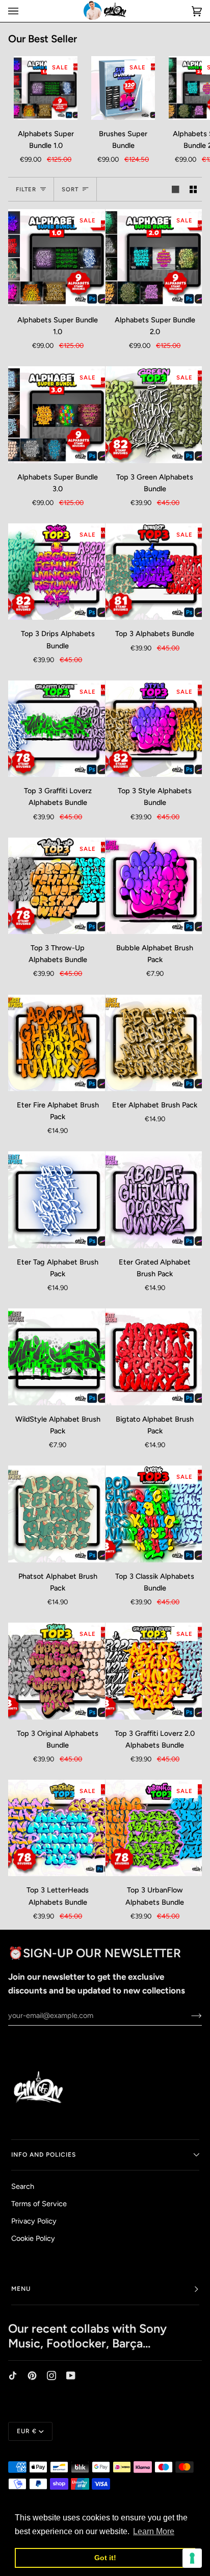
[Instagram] (51, 2376)
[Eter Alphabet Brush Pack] (154, 1043)
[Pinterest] (32, 2376)
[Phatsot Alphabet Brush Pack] (57, 1514)
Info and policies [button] (44, 2155)
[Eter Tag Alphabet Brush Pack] (57, 1200)
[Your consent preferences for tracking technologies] (192, 2558)
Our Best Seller (43, 39)
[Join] (188, 2015)
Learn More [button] (154, 2531)
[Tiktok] (13, 2376)
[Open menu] (23, 11)
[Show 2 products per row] (193, 189)
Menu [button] (21, 2289)
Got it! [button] (105, 2558)
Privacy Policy (34, 2221)
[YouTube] (71, 2376)
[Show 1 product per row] (175, 189)
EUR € (27, 2431)
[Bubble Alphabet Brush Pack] (154, 886)
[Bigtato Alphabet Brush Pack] (154, 1357)
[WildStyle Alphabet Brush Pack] (57, 1357)
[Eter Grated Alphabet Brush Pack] (154, 1200)
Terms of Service (39, 2204)
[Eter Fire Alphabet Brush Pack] (57, 1043)
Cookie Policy (33, 2238)
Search (23, 2186)
